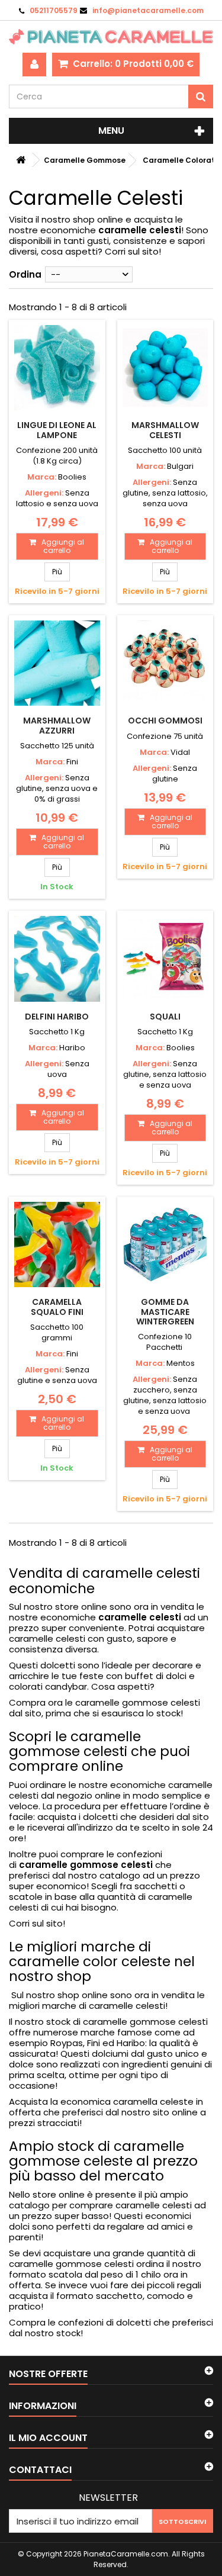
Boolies (72, 477)
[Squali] (165, 959)
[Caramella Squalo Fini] (57, 1245)
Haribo (72, 1048)
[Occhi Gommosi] (165, 663)
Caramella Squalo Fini (57, 1307)
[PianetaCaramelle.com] (111, 37)
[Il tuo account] (34, 65)
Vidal (180, 752)
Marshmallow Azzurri (57, 725)
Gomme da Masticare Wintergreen (165, 1312)
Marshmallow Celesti (165, 430)
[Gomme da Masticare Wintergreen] (165, 1245)
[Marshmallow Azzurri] (57, 663)
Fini (72, 762)
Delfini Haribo (57, 1017)
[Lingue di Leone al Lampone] (57, 368)
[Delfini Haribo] (57, 959)
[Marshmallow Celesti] (165, 368)
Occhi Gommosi (165, 721)
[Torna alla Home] (21, 160)
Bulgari (180, 466)
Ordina (25, 274)
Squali (165, 1017)
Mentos (181, 1363)
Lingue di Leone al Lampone (57, 430)
